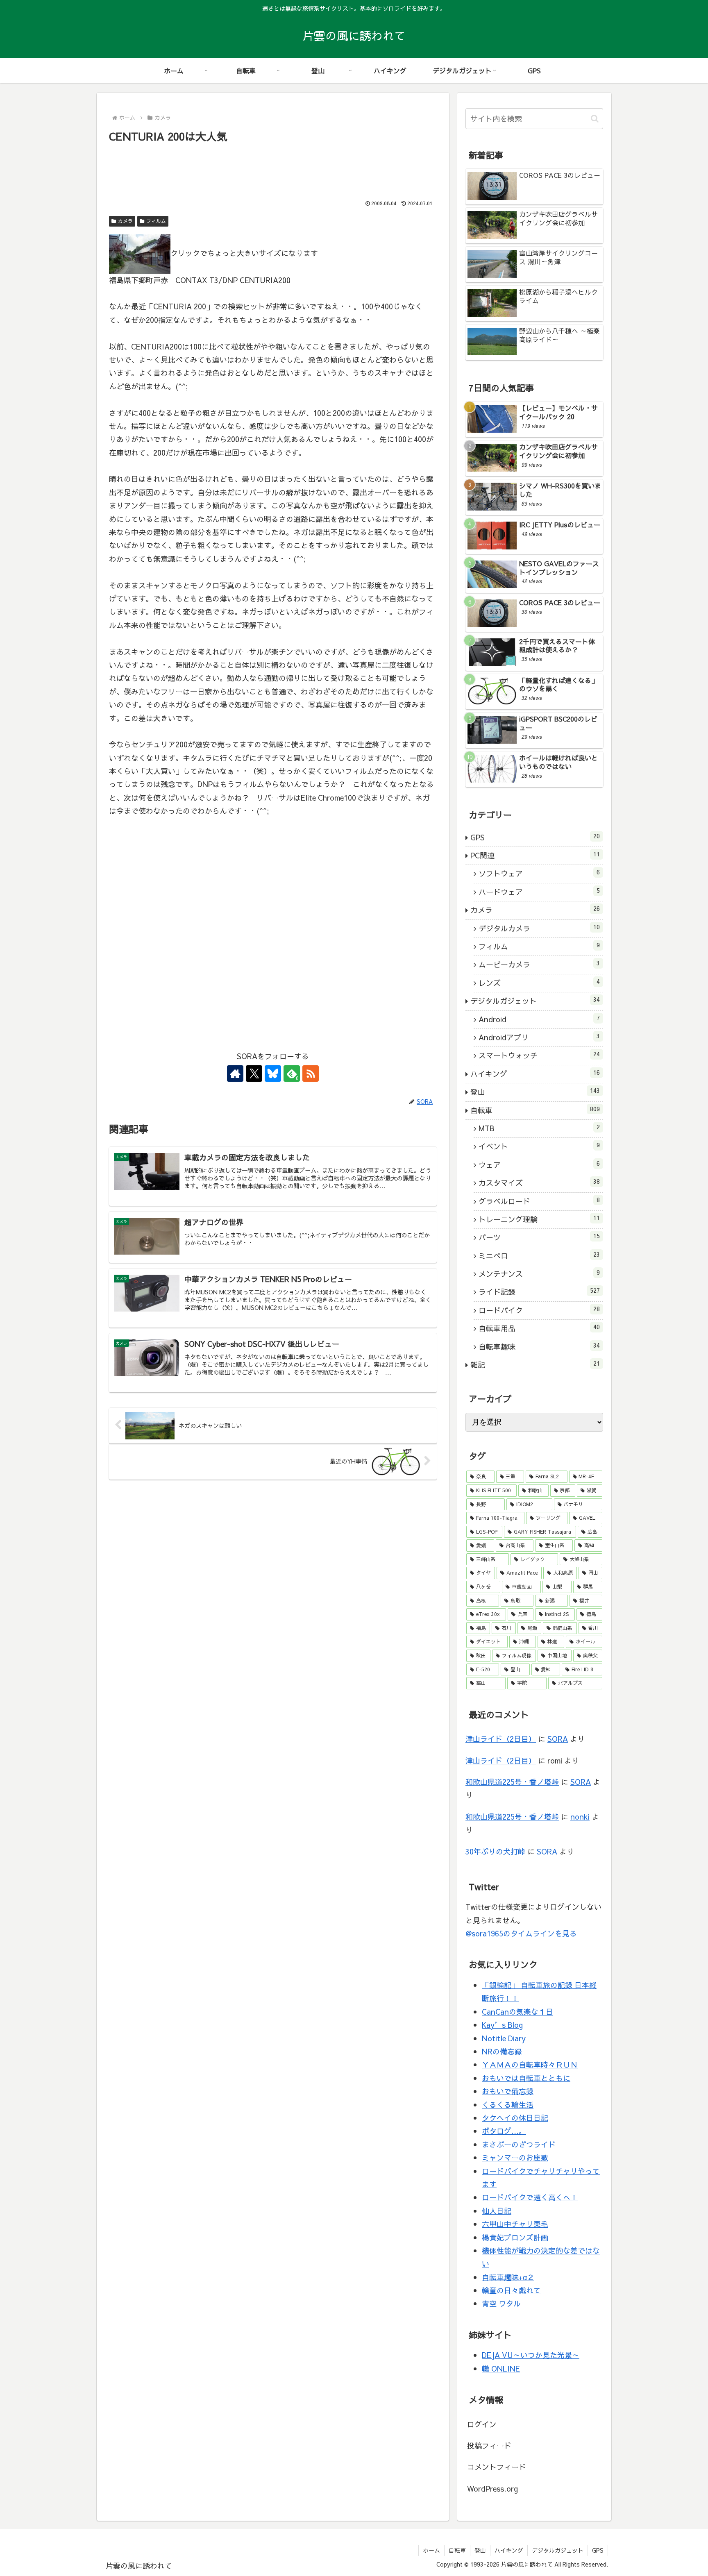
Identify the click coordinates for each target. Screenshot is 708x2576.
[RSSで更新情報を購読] (311, 1074)
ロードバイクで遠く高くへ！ (530, 2197)
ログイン (482, 2424)
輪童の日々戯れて (511, 2290)
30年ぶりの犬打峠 (495, 1851)
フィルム (156, 221)
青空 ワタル (501, 2303)
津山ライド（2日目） (501, 1739)
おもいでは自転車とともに (526, 2078)
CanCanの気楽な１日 (517, 2012)
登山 (480, 2550)
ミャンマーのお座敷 (515, 2157)
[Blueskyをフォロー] (273, 1074)
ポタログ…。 (504, 2131)
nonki (580, 1817)
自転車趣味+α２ (508, 2277)
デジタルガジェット (558, 2550)
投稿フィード (489, 2445)
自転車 (457, 2550)
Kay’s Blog (502, 2025)
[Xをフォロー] (254, 1074)
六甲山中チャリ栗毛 (515, 2224)
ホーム (431, 2550)
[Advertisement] (273, 168)
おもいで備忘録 (508, 2091)
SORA (558, 1739)
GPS (598, 2550)
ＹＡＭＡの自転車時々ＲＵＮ (530, 2064)
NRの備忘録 (502, 2051)
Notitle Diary (504, 2038)
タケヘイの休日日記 (515, 2118)
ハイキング (509, 2550)
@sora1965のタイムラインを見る (521, 1933)
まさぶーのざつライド (519, 2144)
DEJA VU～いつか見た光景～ (531, 2355)
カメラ (125, 221)
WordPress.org (492, 2489)
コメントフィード (497, 2467)
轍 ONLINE (501, 2368)
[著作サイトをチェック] (235, 1074)
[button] (595, 119)
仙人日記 (497, 2211)
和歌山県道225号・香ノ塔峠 (512, 1782)
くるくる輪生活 (508, 2105)
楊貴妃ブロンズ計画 (515, 2237)
